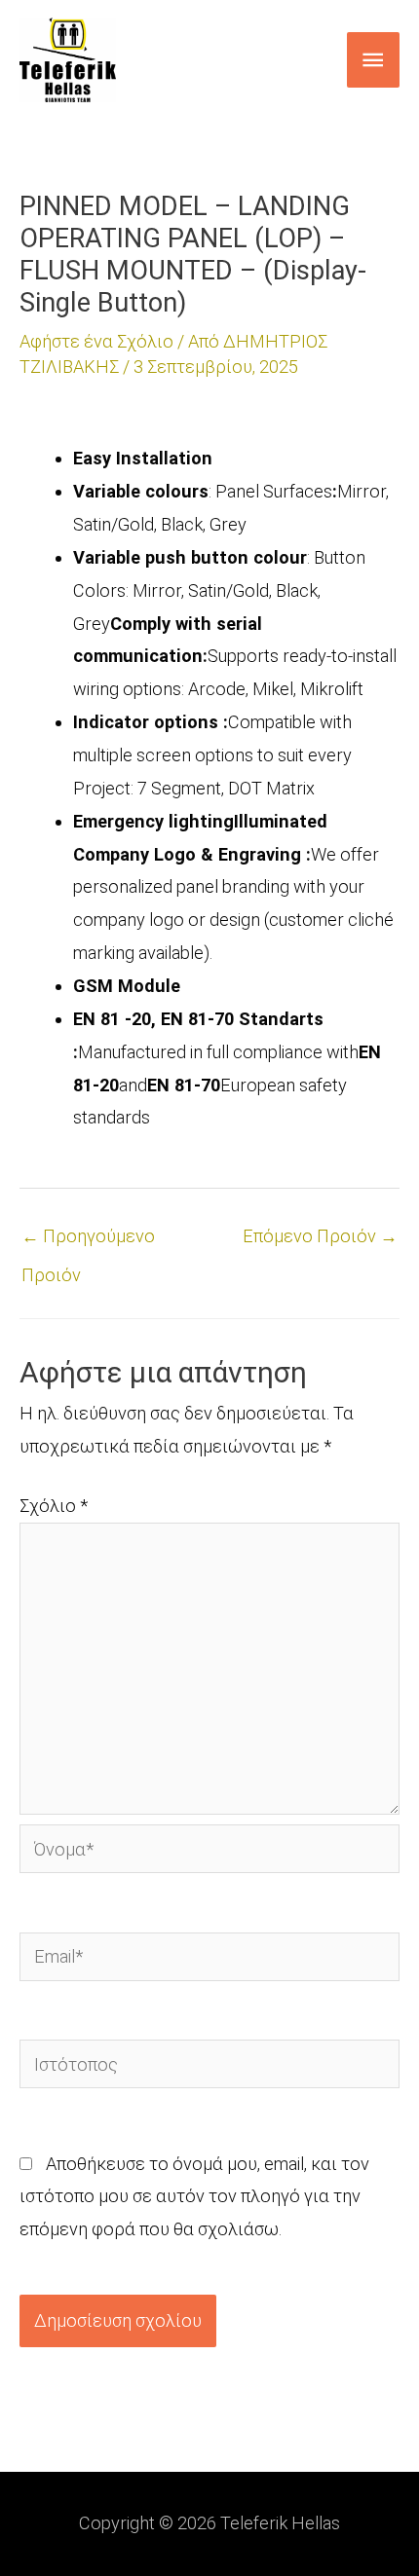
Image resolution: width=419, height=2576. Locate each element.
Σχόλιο (54, 1506)
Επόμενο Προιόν (320, 1236)
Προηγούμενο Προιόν (88, 1242)
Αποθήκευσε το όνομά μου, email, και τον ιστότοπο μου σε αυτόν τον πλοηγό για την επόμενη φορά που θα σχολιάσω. (194, 2197)
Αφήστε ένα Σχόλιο (96, 341)
